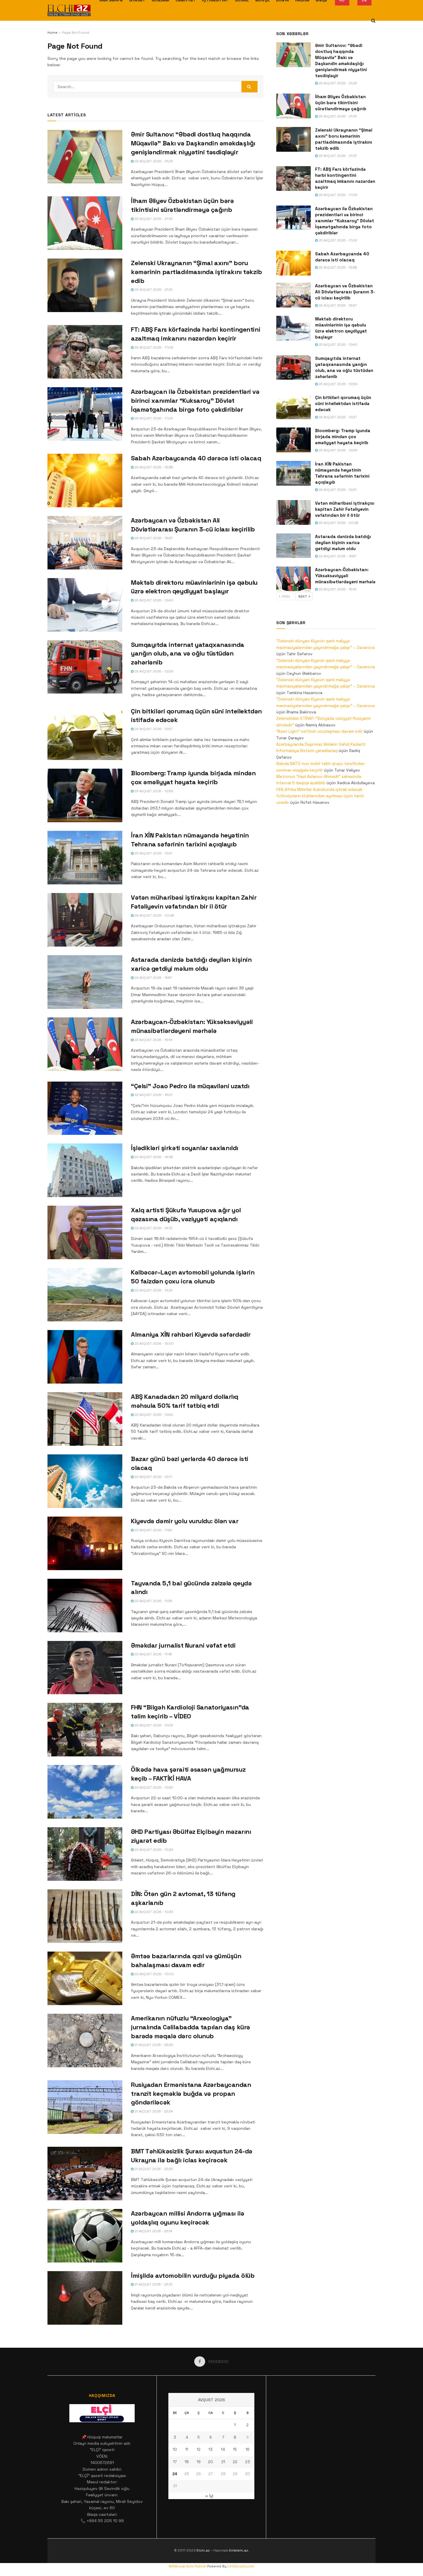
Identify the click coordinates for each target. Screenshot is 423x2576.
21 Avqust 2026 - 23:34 (153, 2111)
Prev (286, 596)
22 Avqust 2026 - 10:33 (153, 1912)
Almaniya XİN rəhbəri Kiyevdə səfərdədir (191, 1334)
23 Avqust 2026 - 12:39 (153, 671)
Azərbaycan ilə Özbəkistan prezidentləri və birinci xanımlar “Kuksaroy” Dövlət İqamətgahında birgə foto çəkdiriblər (195, 400)
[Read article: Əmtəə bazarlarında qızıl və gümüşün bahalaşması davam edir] (85, 1978)
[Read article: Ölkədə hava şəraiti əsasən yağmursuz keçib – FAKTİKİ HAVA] (85, 1792)
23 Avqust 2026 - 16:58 (153, 467)
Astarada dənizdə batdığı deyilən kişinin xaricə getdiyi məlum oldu (343, 543)
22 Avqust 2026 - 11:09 (153, 1725)
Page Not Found (76, 33)
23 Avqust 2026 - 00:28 (154, 915)
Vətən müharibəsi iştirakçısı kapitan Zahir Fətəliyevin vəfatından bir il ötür (345, 509)
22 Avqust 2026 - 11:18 (153, 1654)
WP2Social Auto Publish (188, 2566)
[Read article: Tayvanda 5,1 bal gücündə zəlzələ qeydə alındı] (85, 1606)
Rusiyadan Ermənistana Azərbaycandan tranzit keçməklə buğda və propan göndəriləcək (191, 2094)
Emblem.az (239, 2550)
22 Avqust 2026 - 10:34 (153, 1850)
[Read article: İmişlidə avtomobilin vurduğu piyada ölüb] (85, 2298)
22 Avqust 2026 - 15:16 (153, 1040)
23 (248, 2462)
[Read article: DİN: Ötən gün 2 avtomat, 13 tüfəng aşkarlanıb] (85, 1916)
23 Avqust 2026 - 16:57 (153, 538)
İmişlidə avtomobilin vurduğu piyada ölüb (193, 2275)
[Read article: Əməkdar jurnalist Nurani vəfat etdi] (85, 1668)
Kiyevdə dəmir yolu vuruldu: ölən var (185, 1521)
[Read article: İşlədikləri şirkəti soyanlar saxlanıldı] (85, 1170)
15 (235, 2449)
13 (211, 2449)
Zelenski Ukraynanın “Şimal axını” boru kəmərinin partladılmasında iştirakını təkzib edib (197, 272)
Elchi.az (203, 2550)
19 (199, 2462)
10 (175, 2449)
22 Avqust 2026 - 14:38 (153, 1157)
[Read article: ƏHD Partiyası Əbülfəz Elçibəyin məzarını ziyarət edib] (85, 1854)
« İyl (209, 2496)
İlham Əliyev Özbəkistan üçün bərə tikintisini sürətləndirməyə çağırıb (341, 103)
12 (199, 2449)
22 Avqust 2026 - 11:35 (153, 1601)
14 (223, 2449)
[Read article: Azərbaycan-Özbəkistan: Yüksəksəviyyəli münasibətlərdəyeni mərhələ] (85, 1044)
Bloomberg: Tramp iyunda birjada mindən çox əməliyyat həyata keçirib (343, 437)
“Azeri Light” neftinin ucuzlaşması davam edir (319, 731)
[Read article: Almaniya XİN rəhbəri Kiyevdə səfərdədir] (85, 1357)
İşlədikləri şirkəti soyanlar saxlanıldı (185, 1148)
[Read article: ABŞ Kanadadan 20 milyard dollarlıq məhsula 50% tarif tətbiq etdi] (85, 1419)
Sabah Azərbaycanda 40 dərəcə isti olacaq (196, 458)
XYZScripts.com (242, 2566)
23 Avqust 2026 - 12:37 (153, 729)
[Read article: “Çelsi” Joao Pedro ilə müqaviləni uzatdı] (85, 1108)
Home (53, 33)
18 (187, 2462)
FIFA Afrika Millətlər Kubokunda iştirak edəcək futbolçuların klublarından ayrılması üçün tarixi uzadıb (320, 796)
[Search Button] (373, 21)
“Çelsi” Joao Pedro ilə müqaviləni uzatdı (190, 1086)
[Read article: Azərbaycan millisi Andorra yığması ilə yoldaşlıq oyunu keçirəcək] (85, 2236)
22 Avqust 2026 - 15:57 (153, 978)
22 (235, 2462)
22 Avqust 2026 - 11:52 (153, 1530)
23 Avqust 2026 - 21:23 (153, 161)
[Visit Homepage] (69, 10)
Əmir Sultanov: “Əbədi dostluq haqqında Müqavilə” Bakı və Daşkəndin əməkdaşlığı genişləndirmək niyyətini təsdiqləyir (193, 143)
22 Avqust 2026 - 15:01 (153, 1095)
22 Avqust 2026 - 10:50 (153, 1787)
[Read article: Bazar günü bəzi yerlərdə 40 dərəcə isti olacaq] (85, 1481)
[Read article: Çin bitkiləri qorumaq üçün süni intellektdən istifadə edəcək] (85, 734)
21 (223, 2462)
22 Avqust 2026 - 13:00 (154, 1344)
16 (248, 2449)
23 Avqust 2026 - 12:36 (153, 791)
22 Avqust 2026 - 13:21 (153, 1290)
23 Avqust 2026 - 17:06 (153, 347)
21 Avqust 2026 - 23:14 (153, 2231)
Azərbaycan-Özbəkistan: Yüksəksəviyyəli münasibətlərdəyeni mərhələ (345, 576)
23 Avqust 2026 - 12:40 (153, 600)
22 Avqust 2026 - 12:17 (153, 1477)
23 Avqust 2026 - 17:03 (153, 418)
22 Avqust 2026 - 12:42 (153, 1415)
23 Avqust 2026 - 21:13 (153, 290)
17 (175, 2462)
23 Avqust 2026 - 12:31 (153, 853)
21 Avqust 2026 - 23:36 (153, 2045)
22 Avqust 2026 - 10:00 (154, 1974)
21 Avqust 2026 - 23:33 (153, 2169)
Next (303, 596)
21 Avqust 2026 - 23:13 (153, 2284)
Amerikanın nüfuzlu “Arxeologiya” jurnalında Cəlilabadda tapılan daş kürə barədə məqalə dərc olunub (190, 2027)
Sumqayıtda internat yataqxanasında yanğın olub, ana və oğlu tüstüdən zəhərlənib (188, 654)
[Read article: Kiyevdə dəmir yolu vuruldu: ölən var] (85, 1543)
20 (210, 2462)
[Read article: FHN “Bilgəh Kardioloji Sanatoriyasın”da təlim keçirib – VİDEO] (85, 1730)
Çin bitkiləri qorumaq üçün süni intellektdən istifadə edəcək (343, 403)
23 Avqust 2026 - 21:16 (153, 219)
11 (187, 2449)
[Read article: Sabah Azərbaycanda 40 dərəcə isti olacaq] (85, 480)
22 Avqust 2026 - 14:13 (153, 1228)
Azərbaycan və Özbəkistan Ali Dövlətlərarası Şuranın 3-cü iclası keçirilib (345, 292)
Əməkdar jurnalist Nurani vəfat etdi (183, 1645)
